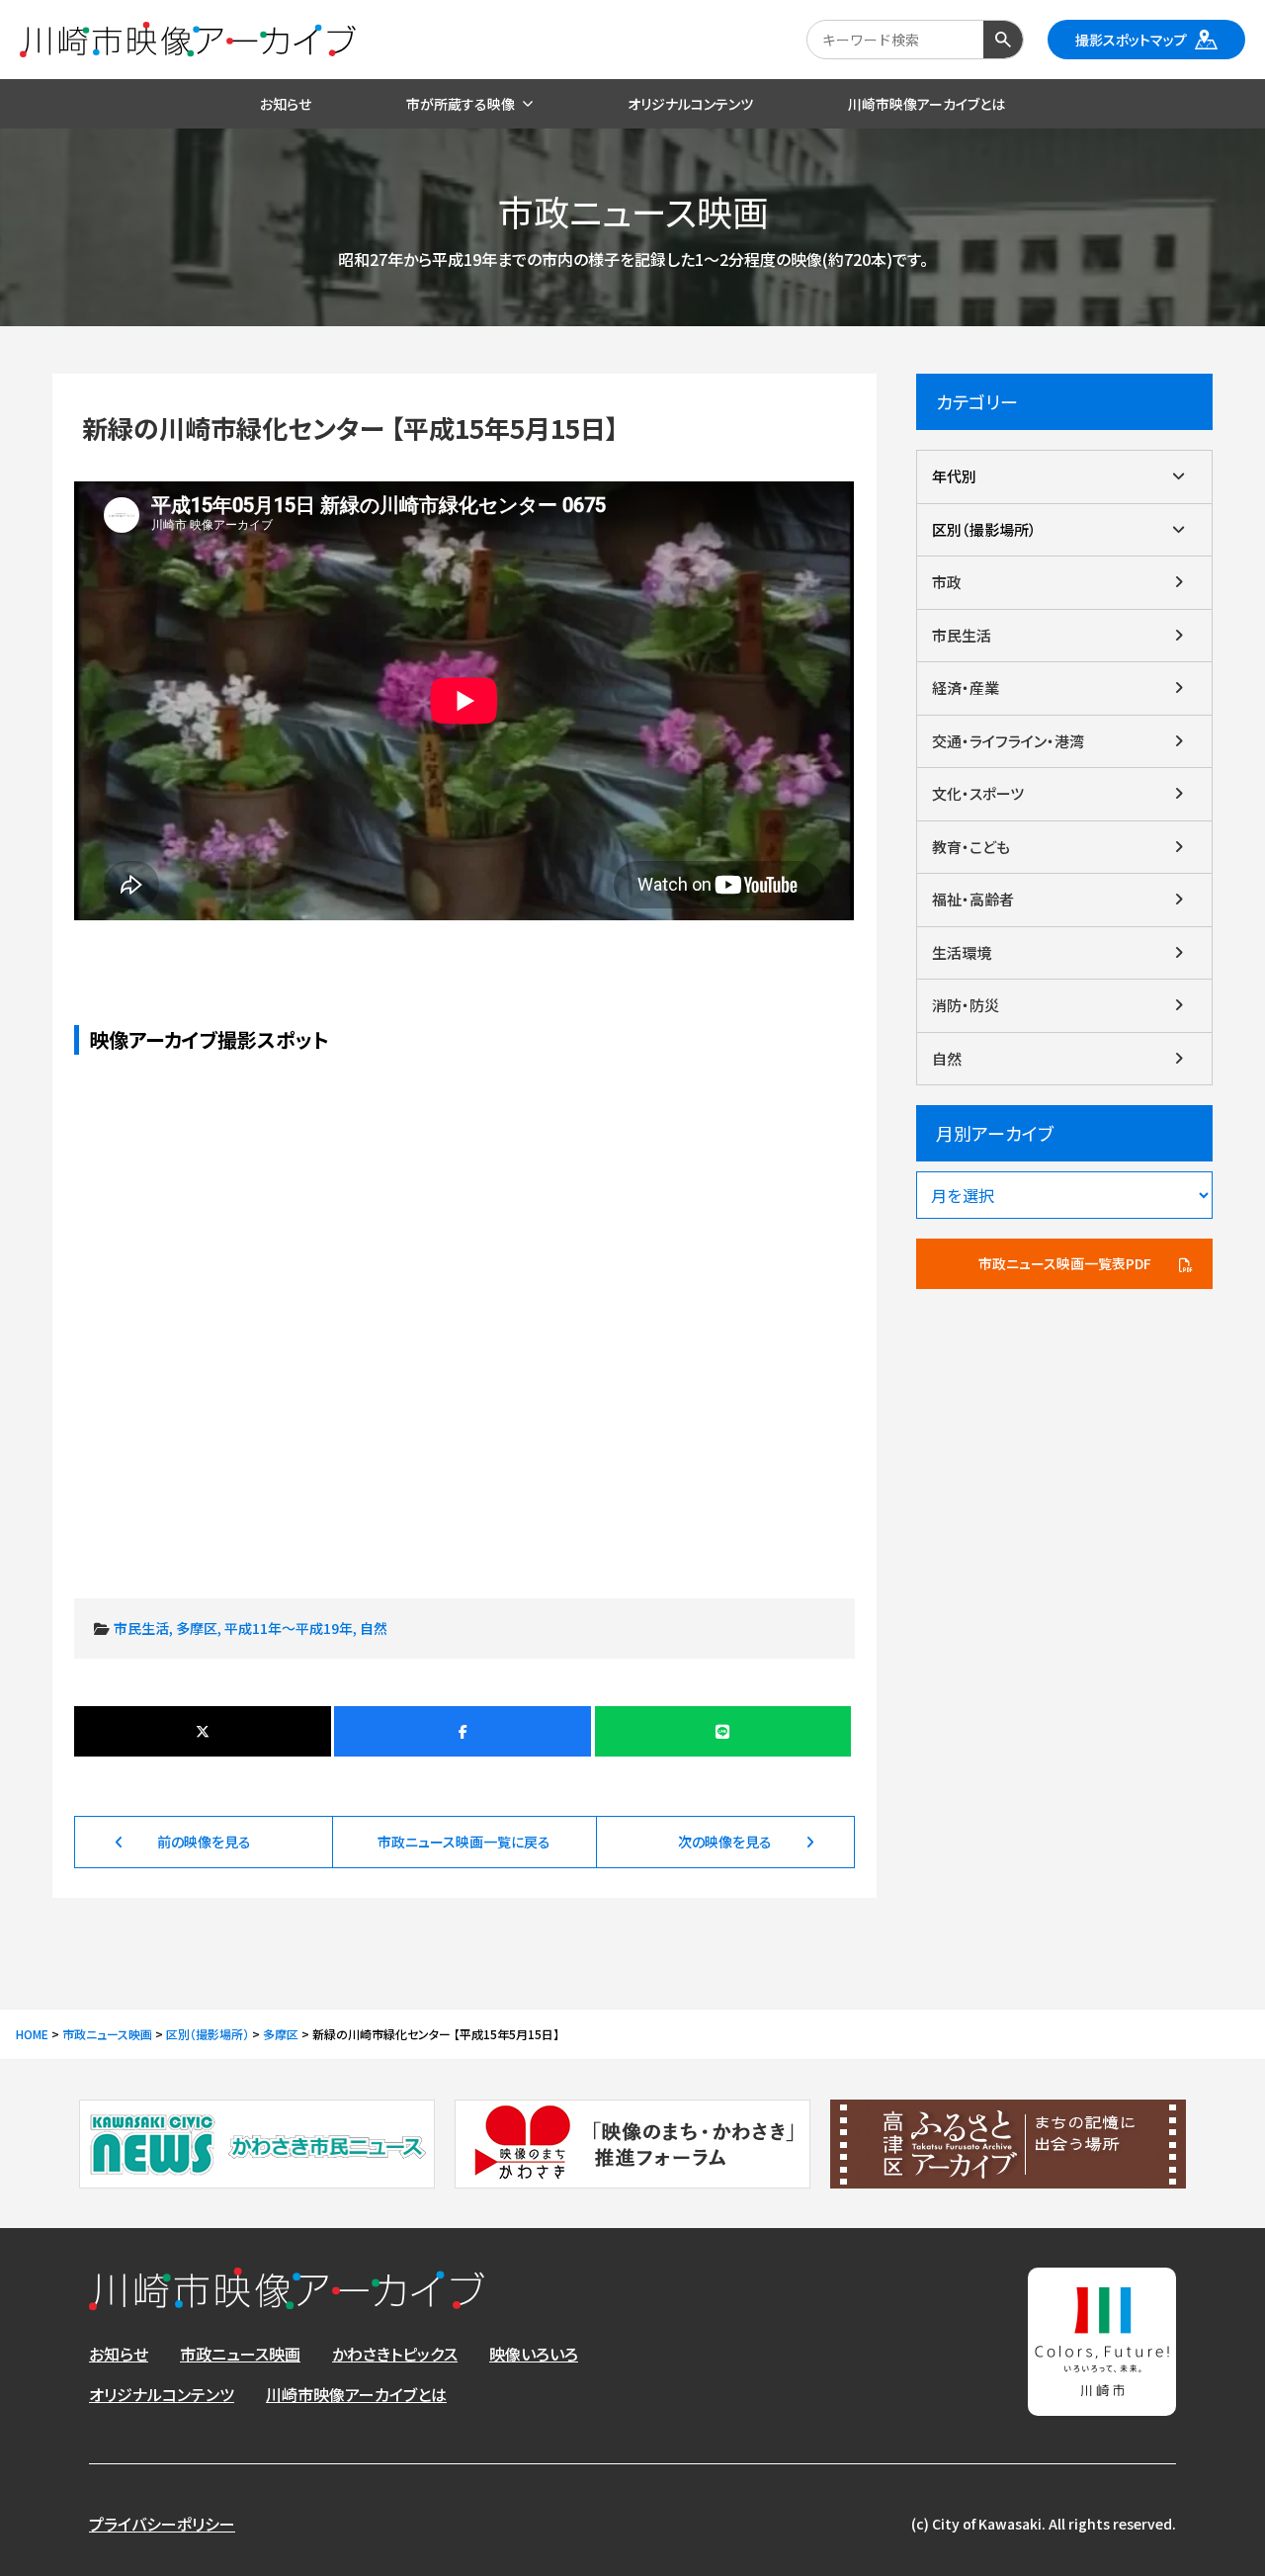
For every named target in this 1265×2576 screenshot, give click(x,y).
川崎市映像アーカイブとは (356, 2394)
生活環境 (962, 952)
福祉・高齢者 (973, 899)
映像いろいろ (534, 2354)
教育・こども (971, 847)
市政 (947, 582)
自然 (374, 1628)
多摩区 (197, 1628)
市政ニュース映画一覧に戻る (464, 1842)
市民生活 (141, 1628)
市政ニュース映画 (240, 2354)
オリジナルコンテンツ (162, 2394)
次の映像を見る (725, 1842)
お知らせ (119, 2354)
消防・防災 (966, 1005)
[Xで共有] (202, 1731)
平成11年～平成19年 (289, 1628)
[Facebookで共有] (462, 1731)
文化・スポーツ (978, 793)
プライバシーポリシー (162, 2524)
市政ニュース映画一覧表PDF (1065, 1263)
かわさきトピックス (395, 2354)
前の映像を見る (204, 1842)
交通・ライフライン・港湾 (1008, 741)
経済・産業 (966, 687)
